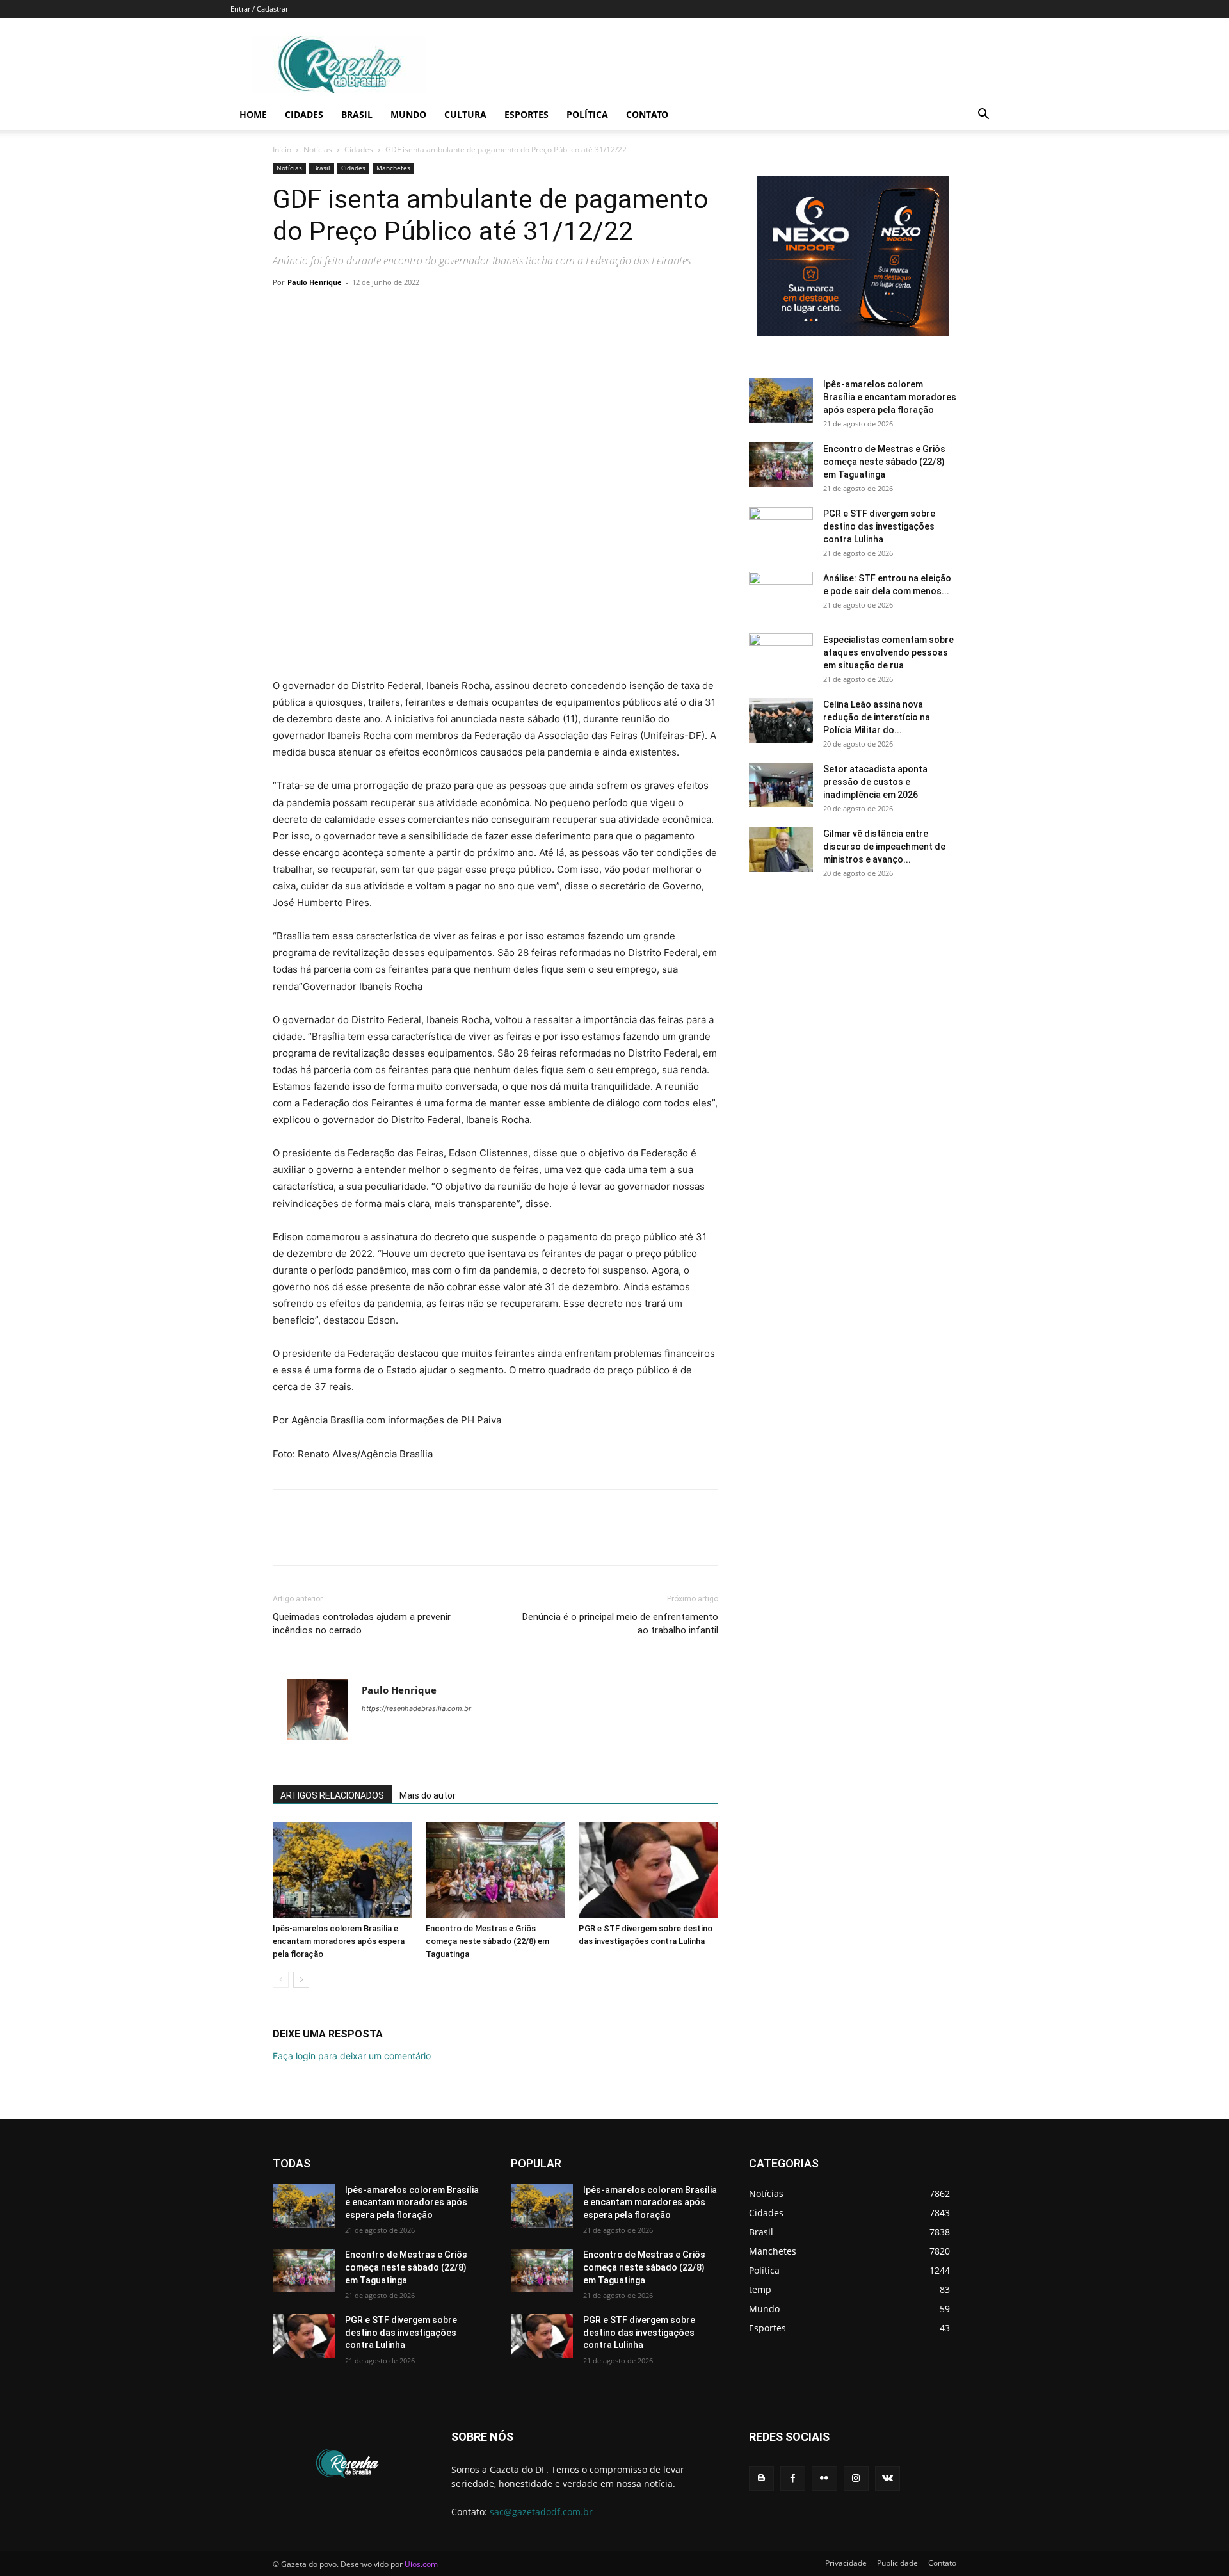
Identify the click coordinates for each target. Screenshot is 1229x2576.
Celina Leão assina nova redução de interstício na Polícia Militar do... (877, 717)
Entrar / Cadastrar (259, 9)
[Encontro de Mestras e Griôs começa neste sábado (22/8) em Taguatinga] (495, 1870)
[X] (315, 311)
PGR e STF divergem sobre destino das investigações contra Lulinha (879, 526)
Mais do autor (428, 1795)
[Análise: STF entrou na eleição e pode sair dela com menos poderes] (781, 594)
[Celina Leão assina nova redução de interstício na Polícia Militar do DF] (781, 720)
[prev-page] (281, 1980)
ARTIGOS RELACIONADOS (332, 1795)
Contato (647, 114)
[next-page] (301, 1980)
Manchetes (393, 168)
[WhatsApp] (374, 311)
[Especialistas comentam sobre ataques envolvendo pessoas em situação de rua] (781, 656)
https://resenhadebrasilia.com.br (416, 1708)
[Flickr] (824, 2478)
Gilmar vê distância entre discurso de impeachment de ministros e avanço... (884, 847)
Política (587, 114)
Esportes (526, 114)
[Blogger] (761, 2478)
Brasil (357, 114)
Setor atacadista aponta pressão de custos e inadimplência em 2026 (875, 782)
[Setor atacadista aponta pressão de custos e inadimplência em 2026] (781, 785)
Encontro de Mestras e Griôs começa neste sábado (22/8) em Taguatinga (487, 1941)
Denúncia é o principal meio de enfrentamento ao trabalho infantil (620, 1624)
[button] (983, 116)
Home (253, 114)
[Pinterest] (344, 311)
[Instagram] (856, 2478)
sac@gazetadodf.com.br (541, 2512)
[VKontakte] (888, 2478)
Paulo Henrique (315, 282)
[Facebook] (285, 311)
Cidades (304, 114)
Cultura (465, 114)
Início (282, 150)
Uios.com (421, 2564)
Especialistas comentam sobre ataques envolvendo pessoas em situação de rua (888, 652)
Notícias (318, 150)
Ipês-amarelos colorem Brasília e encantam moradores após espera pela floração (339, 1941)
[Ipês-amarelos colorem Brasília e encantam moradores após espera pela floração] (342, 1870)
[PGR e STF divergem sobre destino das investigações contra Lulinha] (648, 1870)
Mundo (408, 114)
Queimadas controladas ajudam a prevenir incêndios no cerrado (362, 1624)
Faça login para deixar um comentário (352, 2056)
